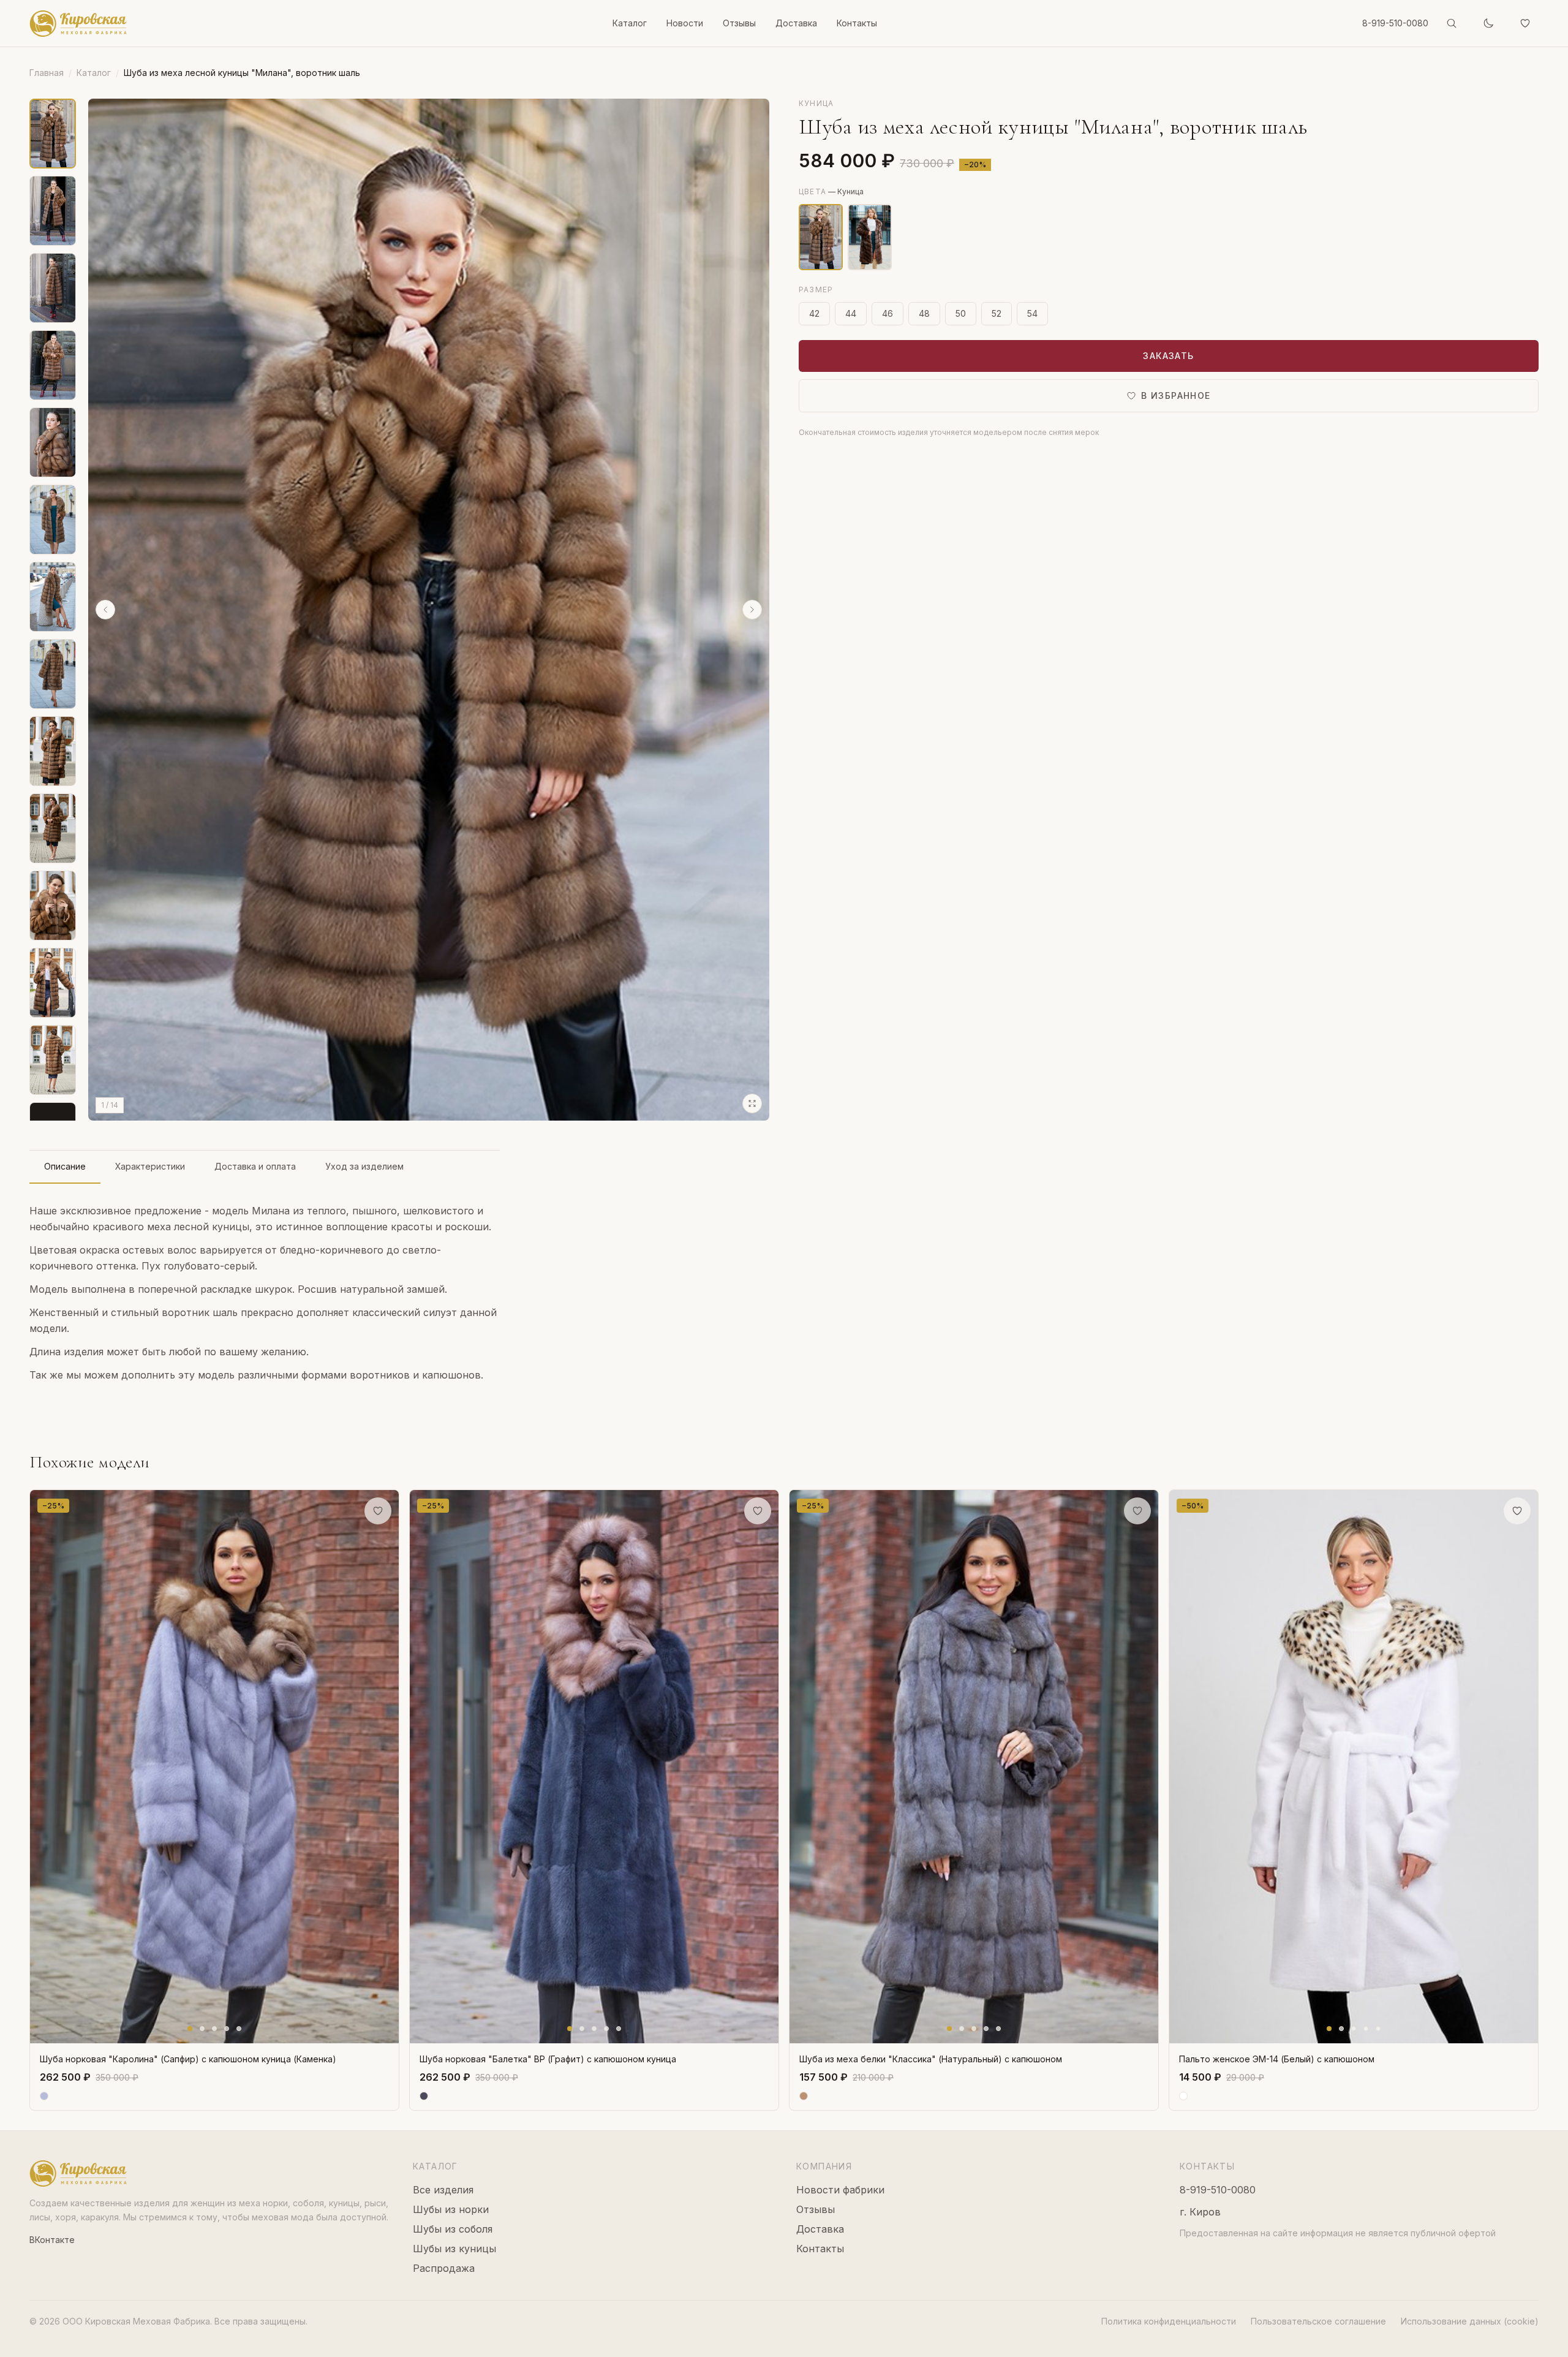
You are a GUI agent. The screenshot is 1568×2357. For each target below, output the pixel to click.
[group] (429, 610)
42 (814, 313)
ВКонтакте (52, 2240)
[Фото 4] (227, 2029)
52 (997, 313)
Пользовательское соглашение (1318, 2321)
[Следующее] (752, 610)
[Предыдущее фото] (42, 1767)
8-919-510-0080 (1395, 23)
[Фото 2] (202, 2029)
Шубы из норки (451, 2209)
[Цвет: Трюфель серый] (870, 237)
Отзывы (739, 23)
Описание (65, 1166)
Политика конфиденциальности (1169, 2321)
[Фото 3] (214, 2029)
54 (1032, 313)
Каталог (630, 23)
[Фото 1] (190, 2029)
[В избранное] (378, 1511)
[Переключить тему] (1488, 23)
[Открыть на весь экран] (752, 1103)
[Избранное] (1525, 23)
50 (961, 313)
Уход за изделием (364, 1166)
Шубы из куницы (454, 2249)
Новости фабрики (840, 2190)
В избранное (1176, 395)
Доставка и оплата (255, 1166)
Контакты (857, 23)
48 (924, 313)
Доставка (796, 23)
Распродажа (444, 2268)
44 (851, 313)
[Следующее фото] (386, 1767)
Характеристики (150, 1166)
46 (888, 313)
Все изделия (443, 2190)
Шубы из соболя (453, 2229)
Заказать (1168, 356)
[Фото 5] (239, 2029)
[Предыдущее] (105, 610)
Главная (47, 73)
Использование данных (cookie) (1470, 2321)
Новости (685, 23)
